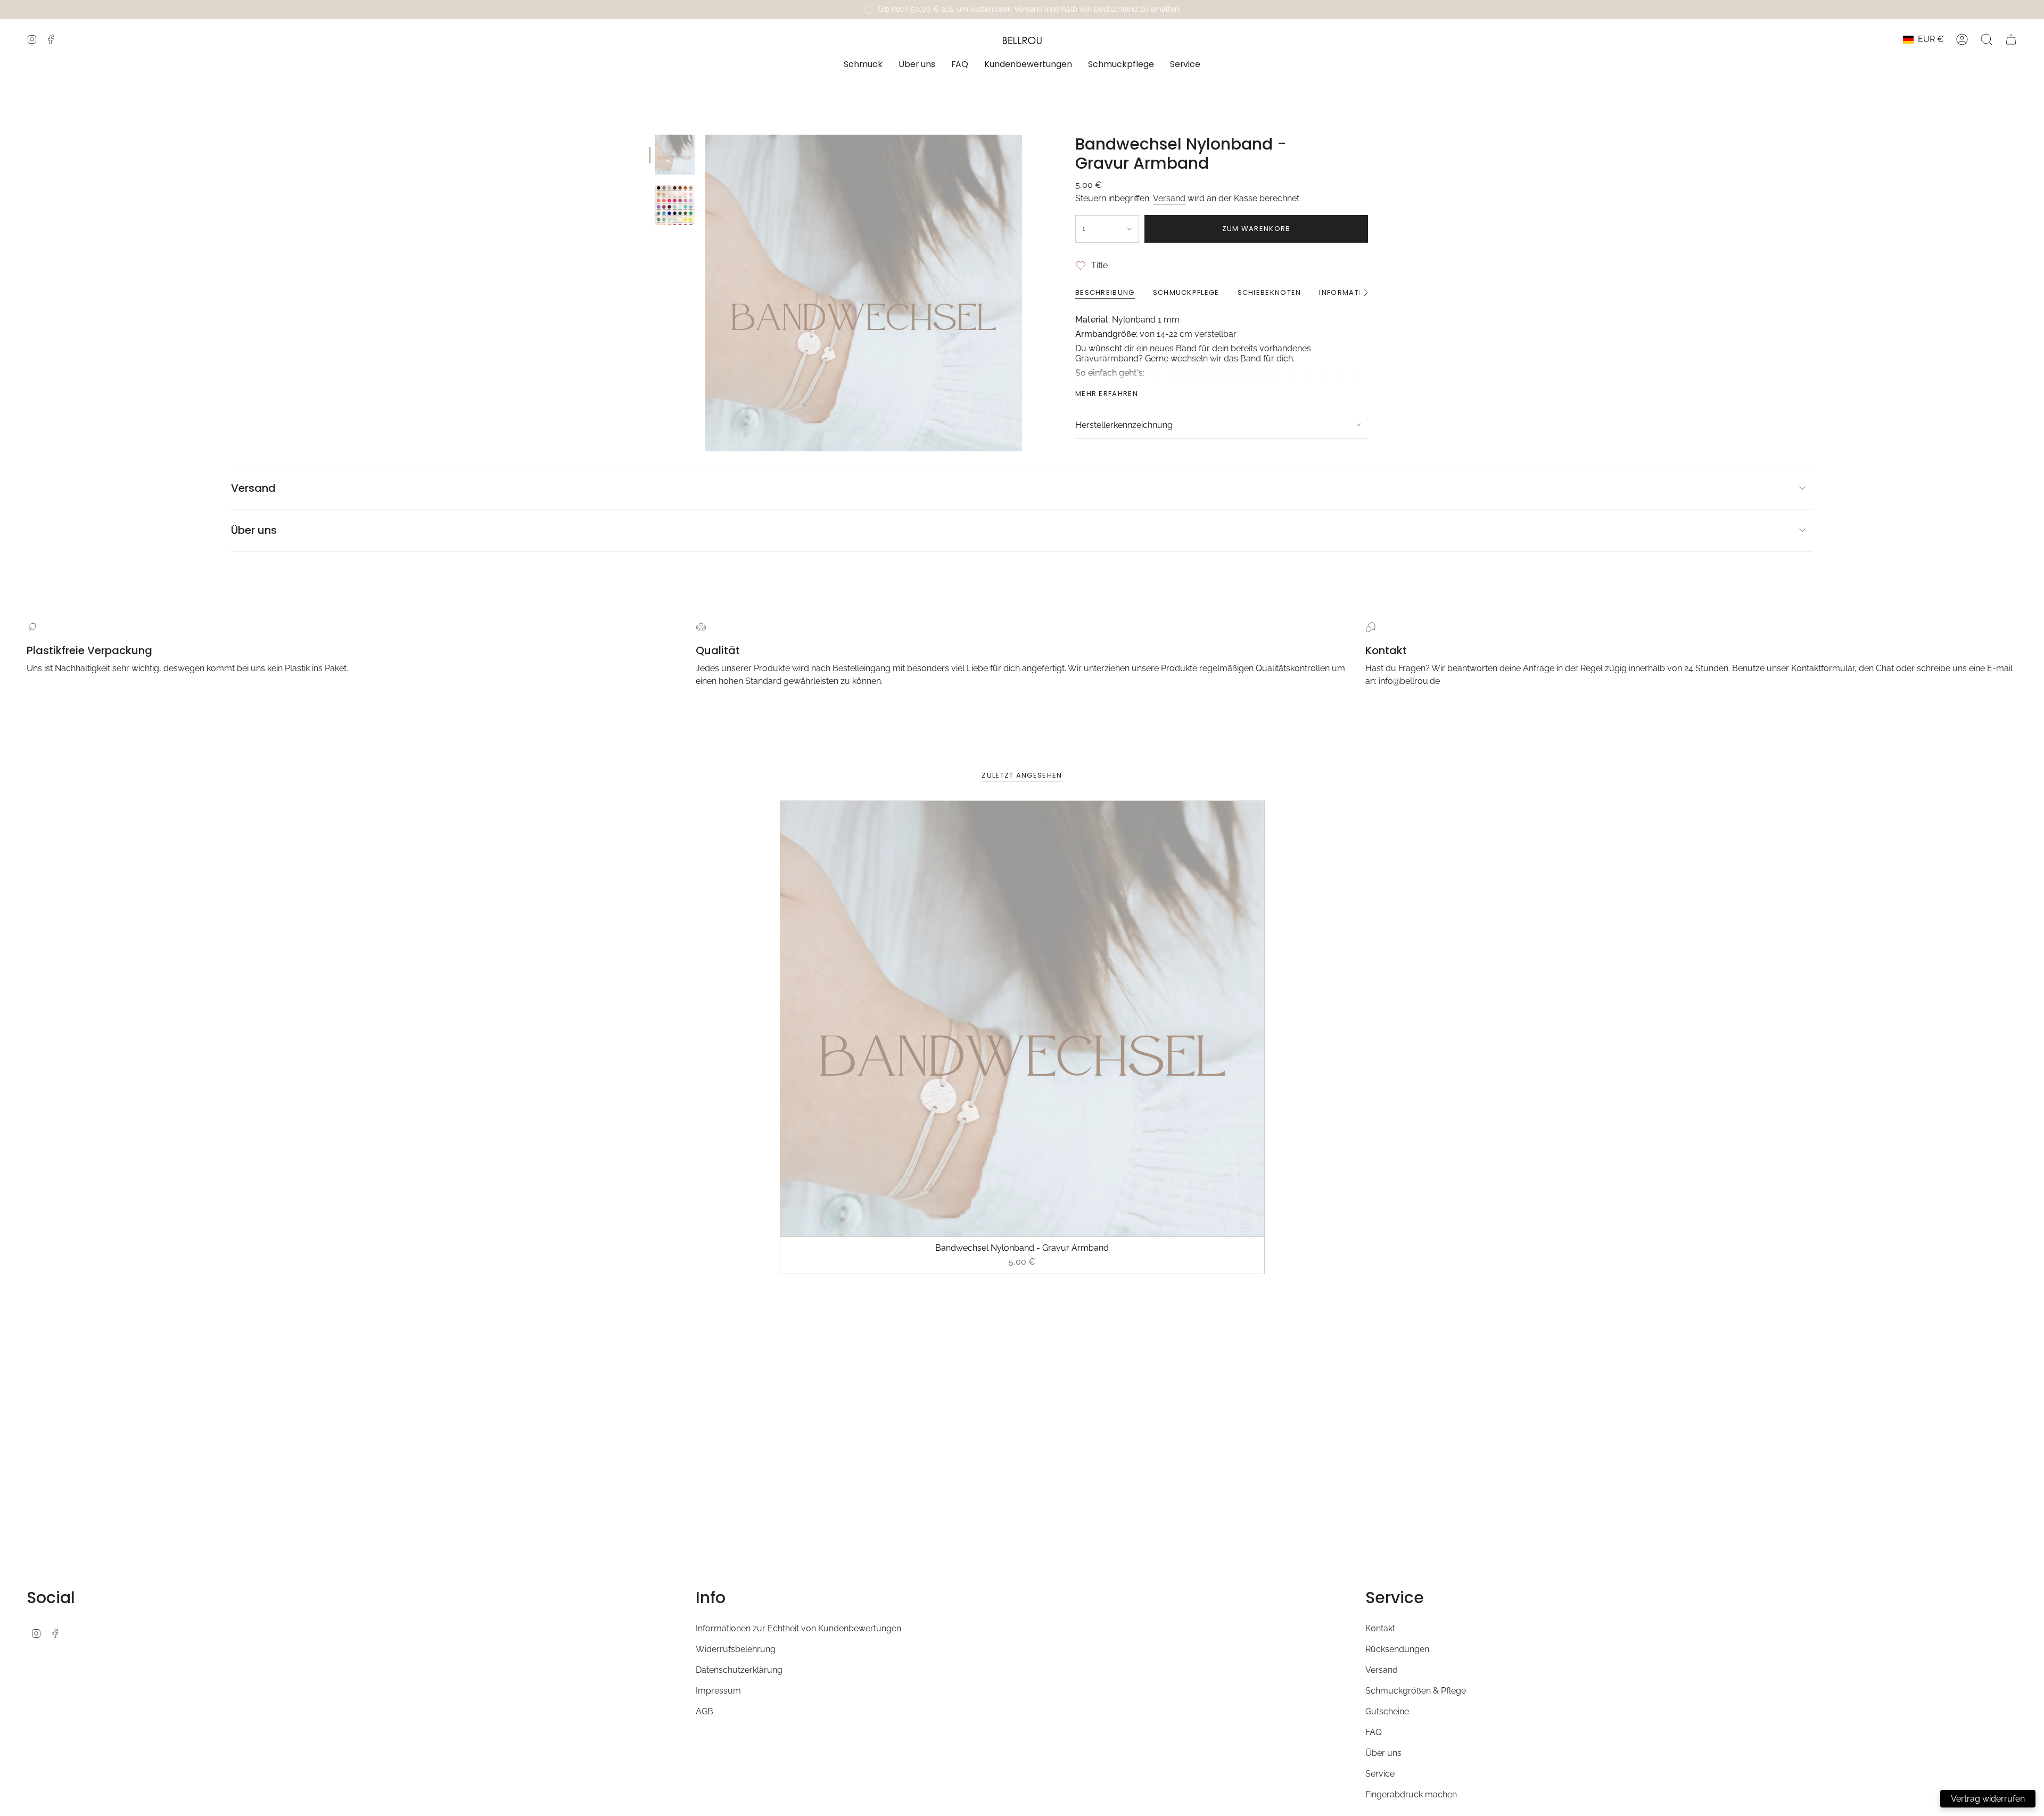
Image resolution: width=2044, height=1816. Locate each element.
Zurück (705, 293)
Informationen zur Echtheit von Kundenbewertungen (798, 1628)
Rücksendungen (1397, 1649)
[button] (863, 65)
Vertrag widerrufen (1988, 1799)
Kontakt (1380, 1628)
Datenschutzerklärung (739, 1670)
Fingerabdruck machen (1411, 1794)
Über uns (254, 530)
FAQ (1374, 1732)
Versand (1169, 198)
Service (1380, 1774)
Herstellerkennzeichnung (1124, 425)
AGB (704, 1711)
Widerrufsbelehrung (736, 1649)
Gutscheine (1387, 1711)
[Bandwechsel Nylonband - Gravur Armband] (1022, 1019)
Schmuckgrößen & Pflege (1416, 1691)
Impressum (718, 1691)
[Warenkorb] (2011, 39)
